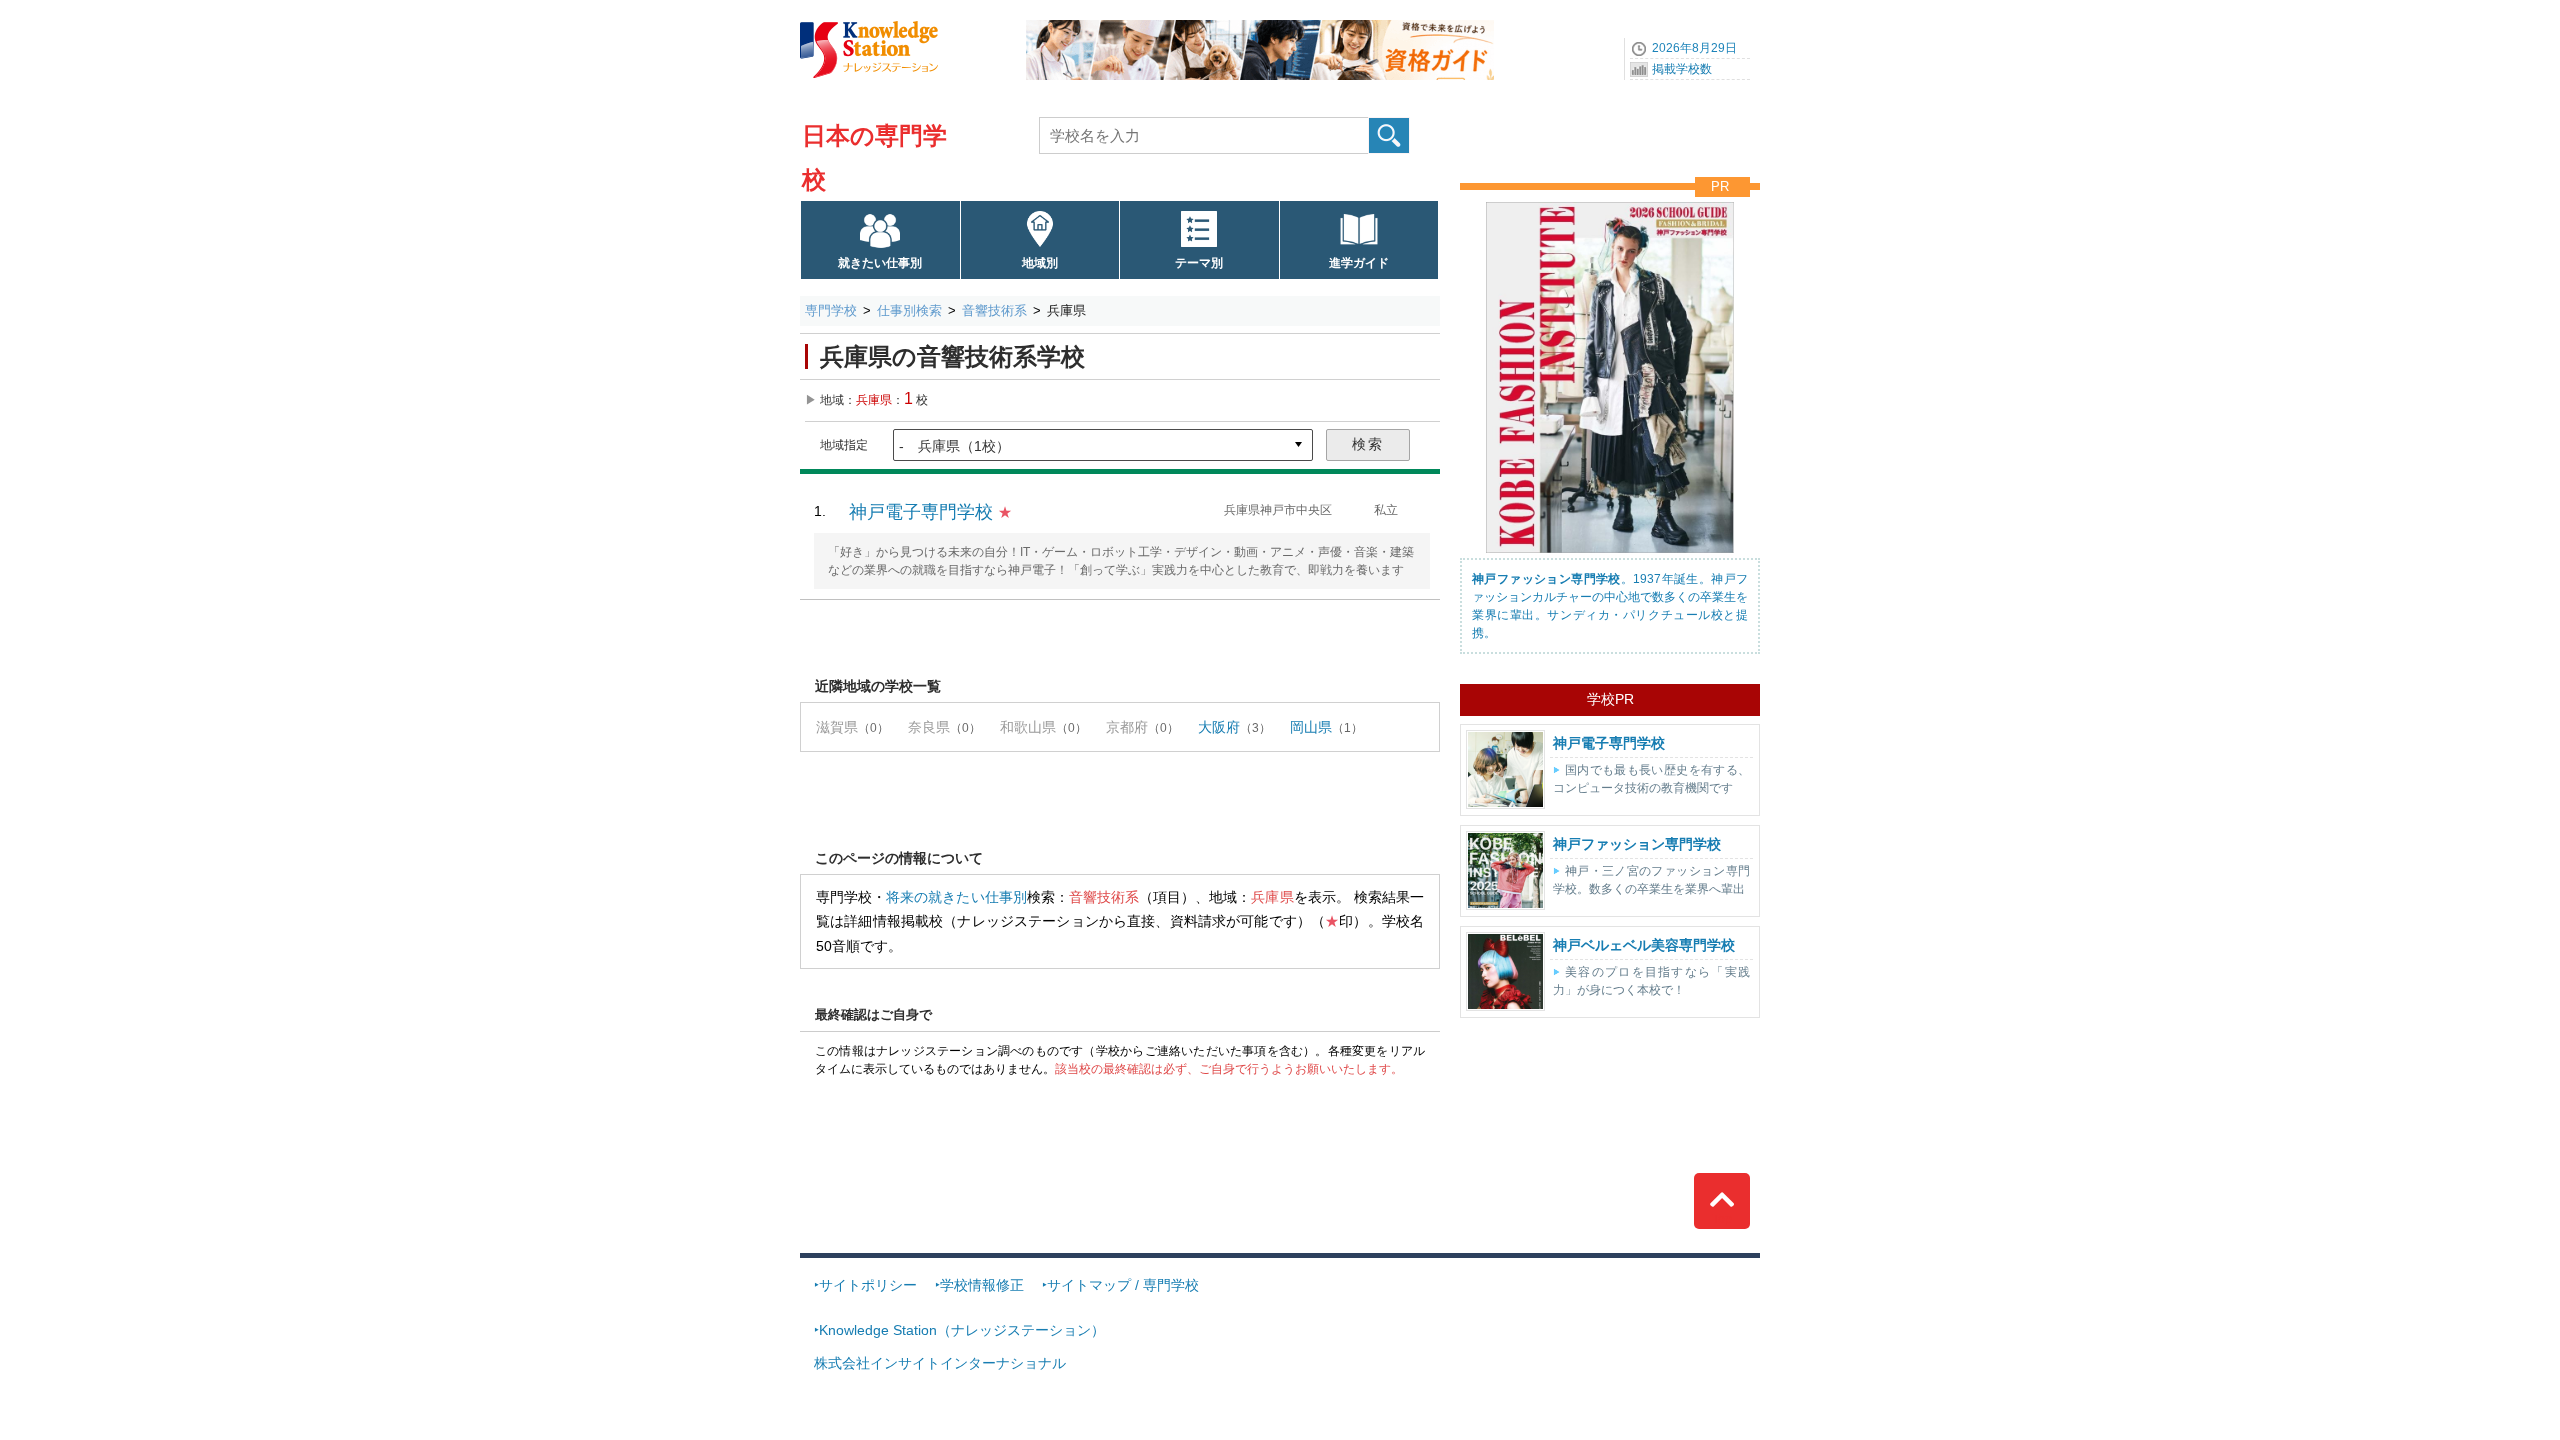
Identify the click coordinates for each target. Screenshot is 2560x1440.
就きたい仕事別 (880, 263)
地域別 (1040, 263)
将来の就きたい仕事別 (956, 897)
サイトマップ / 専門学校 (1123, 1285)
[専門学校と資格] (1260, 27)
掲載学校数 (1682, 69)
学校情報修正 (982, 1285)
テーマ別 (1199, 263)
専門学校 (831, 310)
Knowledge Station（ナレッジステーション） (962, 1330)
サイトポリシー (868, 1285)
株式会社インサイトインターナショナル (940, 1363)
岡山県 (1311, 727)
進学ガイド (1359, 263)
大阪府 (1219, 727)
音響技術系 (994, 310)
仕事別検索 (909, 310)
